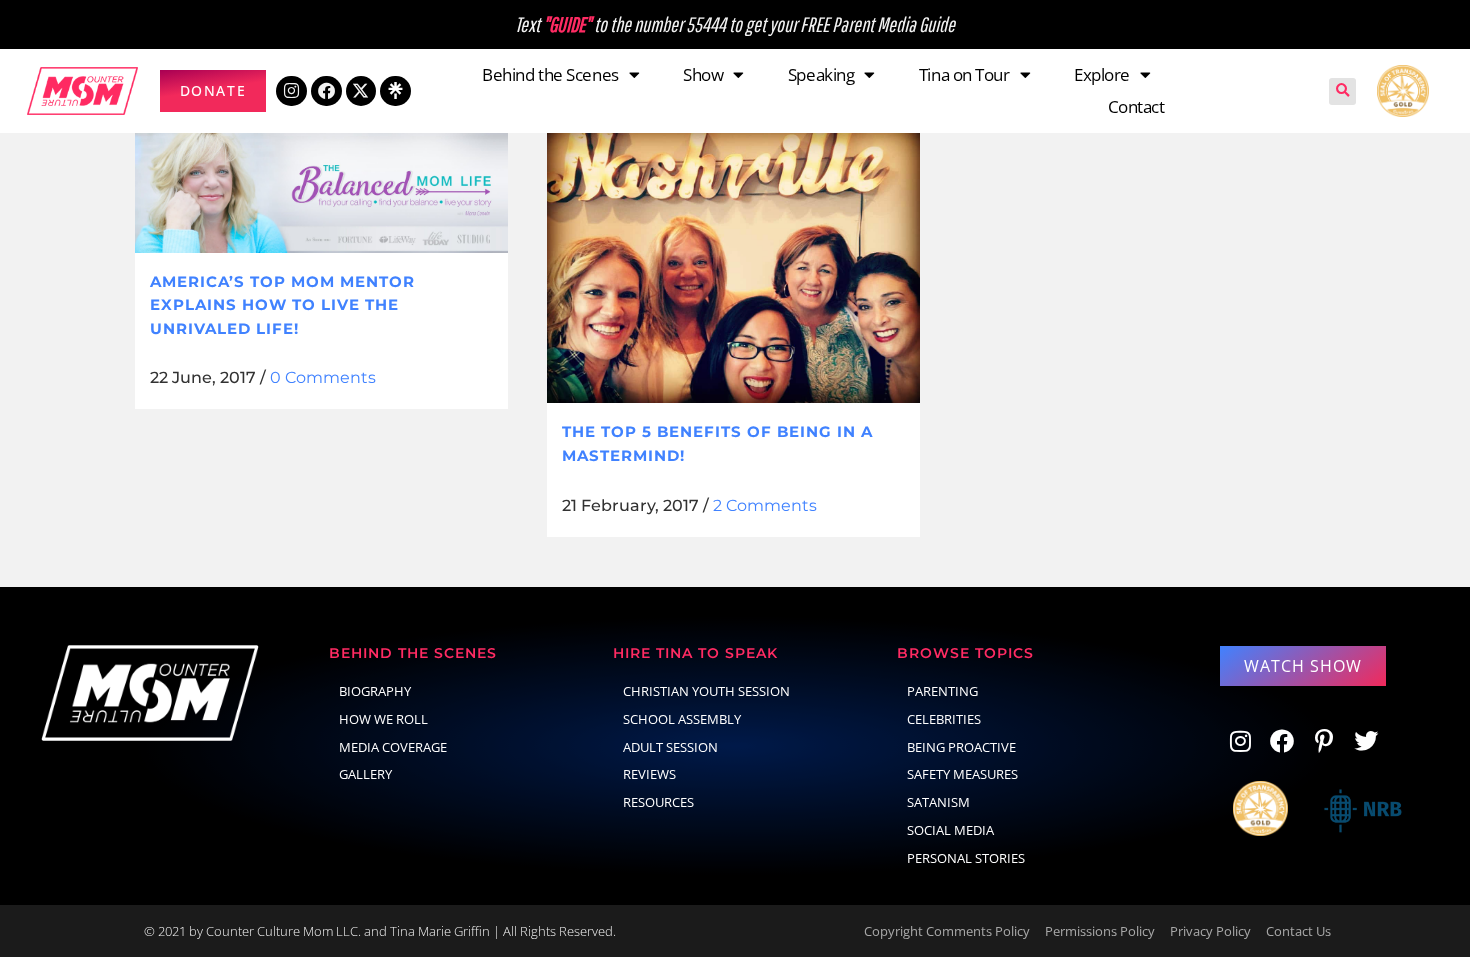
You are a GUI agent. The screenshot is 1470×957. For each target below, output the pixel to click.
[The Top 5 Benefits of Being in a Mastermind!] (733, 264)
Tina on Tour (964, 74)
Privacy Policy (1210, 931)
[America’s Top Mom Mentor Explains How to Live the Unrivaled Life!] (321, 188)
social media (950, 830)
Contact (1136, 106)
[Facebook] (326, 91)
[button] (1342, 91)
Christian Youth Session (706, 691)
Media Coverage (393, 747)
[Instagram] (291, 91)
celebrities (944, 719)
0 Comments (323, 377)
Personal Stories (966, 858)
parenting (942, 691)
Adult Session (670, 747)
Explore (1102, 74)
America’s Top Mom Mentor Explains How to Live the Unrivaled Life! (282, 305)
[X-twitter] (361, 91)
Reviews (649, 774)
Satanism (938, 802)
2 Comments (765, 505)
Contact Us (1298, 931)
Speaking (821, 74)
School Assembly (682, 719)
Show (703, 74)
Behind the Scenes (550, 74)
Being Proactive (961, 747)
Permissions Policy (1100, 931)
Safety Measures (962, 774)
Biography (375, 691)
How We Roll (383, 719)
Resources (658, 802)
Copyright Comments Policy (947, 931)
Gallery (365, 774)
